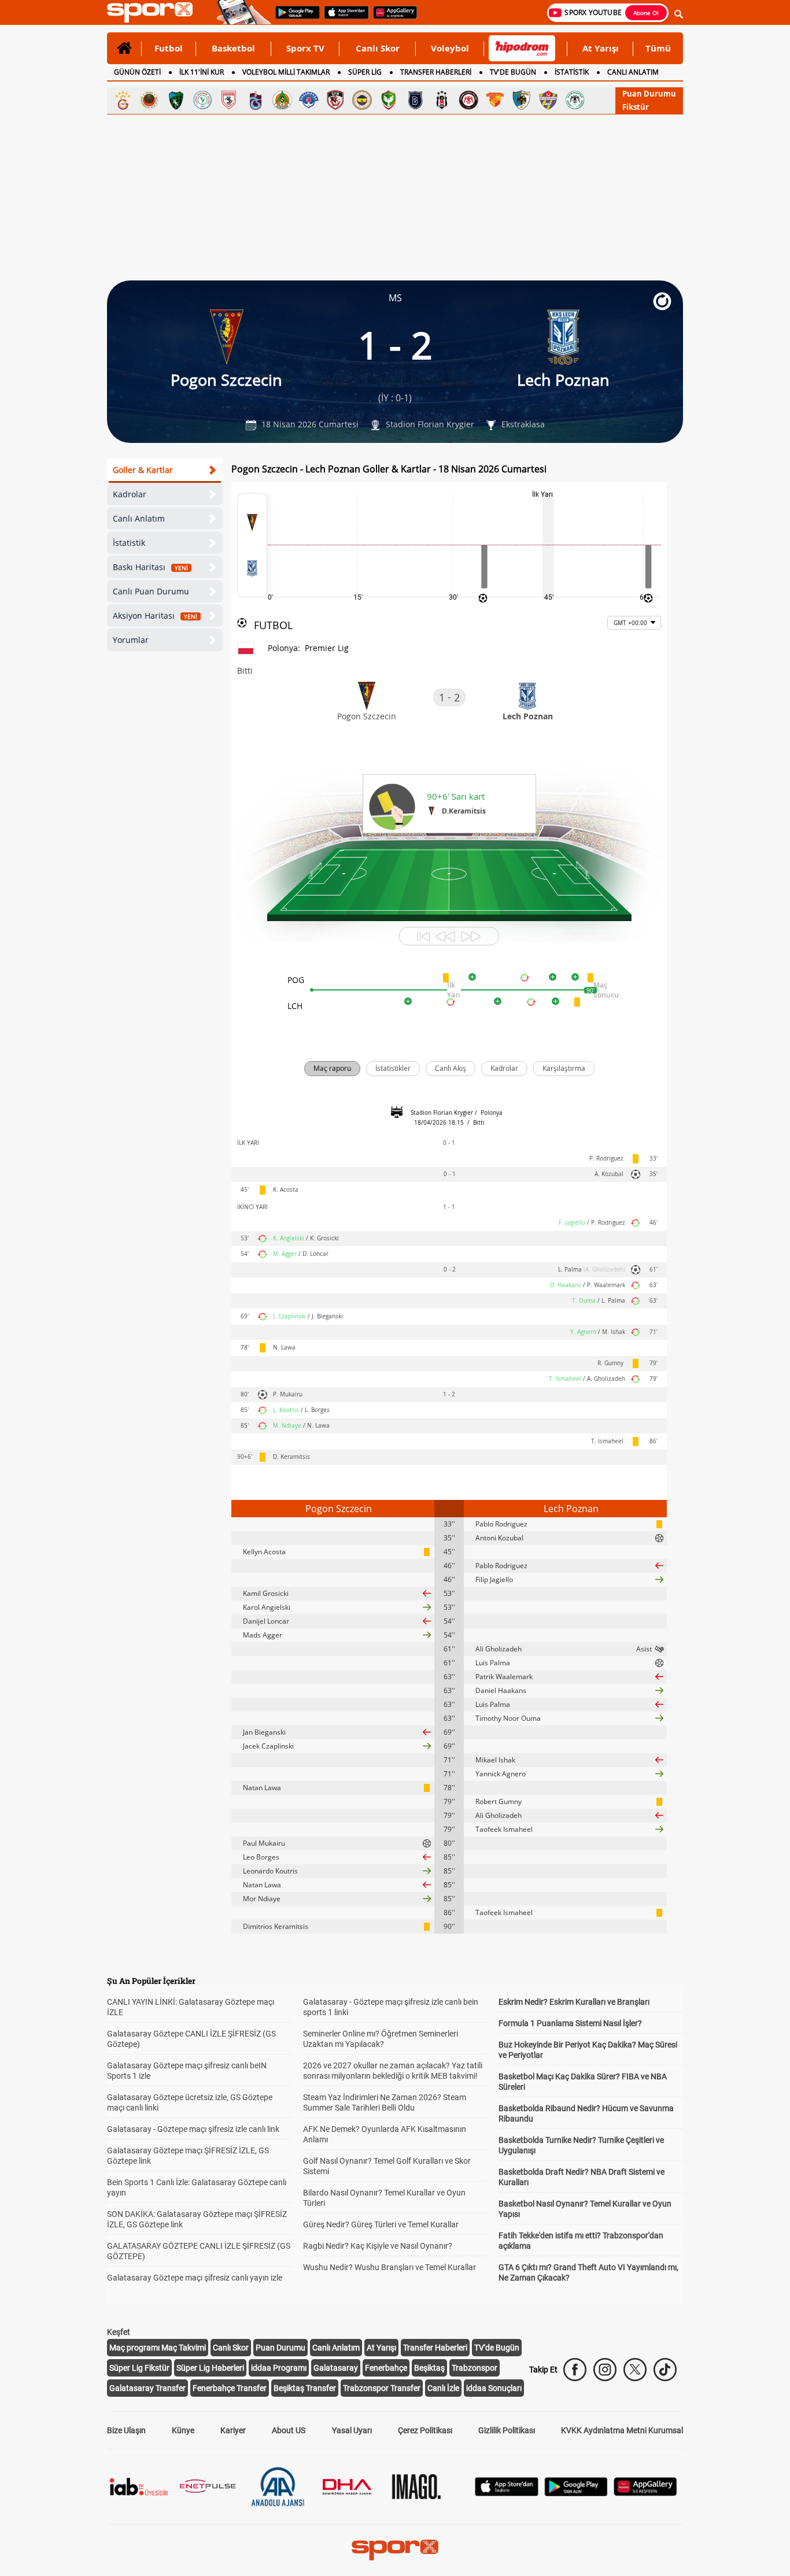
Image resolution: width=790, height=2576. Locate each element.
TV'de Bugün (497, 2348)
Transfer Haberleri (435, 2348)
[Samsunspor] (229, 100)
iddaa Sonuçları (494, 2388)
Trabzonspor (475, 2368)
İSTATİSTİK (572, 72)
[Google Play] (576, 2493)
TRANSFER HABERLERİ (436, 72)
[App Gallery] (645, 2493)
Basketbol (233, 48)
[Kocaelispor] (176, 100)
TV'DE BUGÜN (513, 72)
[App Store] (507, 2493)
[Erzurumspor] (522, 100)
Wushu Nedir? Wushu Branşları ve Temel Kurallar (390, 2267)
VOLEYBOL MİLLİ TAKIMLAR (286, 72)
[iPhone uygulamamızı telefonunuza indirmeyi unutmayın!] (343, 18)
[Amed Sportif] (389, 100)
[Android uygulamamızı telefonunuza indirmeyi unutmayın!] (294, 18)
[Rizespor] (202, 100)
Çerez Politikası (425, 2430)
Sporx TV (305, 48)
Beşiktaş (429, 2368)
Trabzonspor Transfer (382, 2388)
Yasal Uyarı (352, 2430)
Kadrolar (130, 494)
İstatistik (129, 543)
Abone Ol (646, 13)
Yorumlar (131, 640)
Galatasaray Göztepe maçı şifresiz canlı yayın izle (195, 2278)
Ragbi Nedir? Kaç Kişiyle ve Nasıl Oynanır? (378, 2246)
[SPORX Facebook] (575, 2370)
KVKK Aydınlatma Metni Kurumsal (622, 2430)
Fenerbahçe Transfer (230, 2388)
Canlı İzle (443, 2388)
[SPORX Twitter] (635, 2370)
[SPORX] (395, 2550)
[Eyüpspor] (548, 100)
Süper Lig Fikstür (139, 2368)
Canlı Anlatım (139, 518)
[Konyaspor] (575, 100)
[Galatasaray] (123, 100)
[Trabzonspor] (256, 100)
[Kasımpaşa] (309, 100)
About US (289, 2430)
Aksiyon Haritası (155, 616)
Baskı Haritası (150, 567)
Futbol (169, 48)
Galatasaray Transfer (147, 2388)
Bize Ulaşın (126, 2430)
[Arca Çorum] (468, 100)
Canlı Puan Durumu (151, 591)
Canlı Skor (378, 48)
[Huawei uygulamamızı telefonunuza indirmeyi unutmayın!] (391, 18)
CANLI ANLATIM (633, 72)
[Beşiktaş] (442, 100)
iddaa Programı (279, 2368)
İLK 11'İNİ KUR (202, 72)
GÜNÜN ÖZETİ (137, 72)
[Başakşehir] (415, 100)
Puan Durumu (649, 94)
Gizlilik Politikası (507, 2430)
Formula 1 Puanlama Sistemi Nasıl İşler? (570, 2023)
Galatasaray (336, 2368)
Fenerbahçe (386, 2368)
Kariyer (233, 2430)
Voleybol (450, 48)
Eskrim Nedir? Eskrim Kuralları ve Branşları (574, 2002)
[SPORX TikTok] (665, 2370)
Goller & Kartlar (143, 470)
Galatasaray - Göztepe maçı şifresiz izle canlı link (193, 2129)
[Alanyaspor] (282, 100)
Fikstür (636, 107)
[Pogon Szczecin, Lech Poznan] (252, 545)
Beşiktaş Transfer (305, 2388)
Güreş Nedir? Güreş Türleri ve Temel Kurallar (381, 2224)
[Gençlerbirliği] (149, 100)
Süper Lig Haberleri (210, 2368)
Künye (183, 2430)
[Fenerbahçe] (362, 100)
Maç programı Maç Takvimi (158, 2348)
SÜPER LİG (365, 72)
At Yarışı (601, 48)
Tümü (658, 48)
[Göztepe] (495, 100)
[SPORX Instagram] (605, 2370)
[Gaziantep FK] (335, 100)
